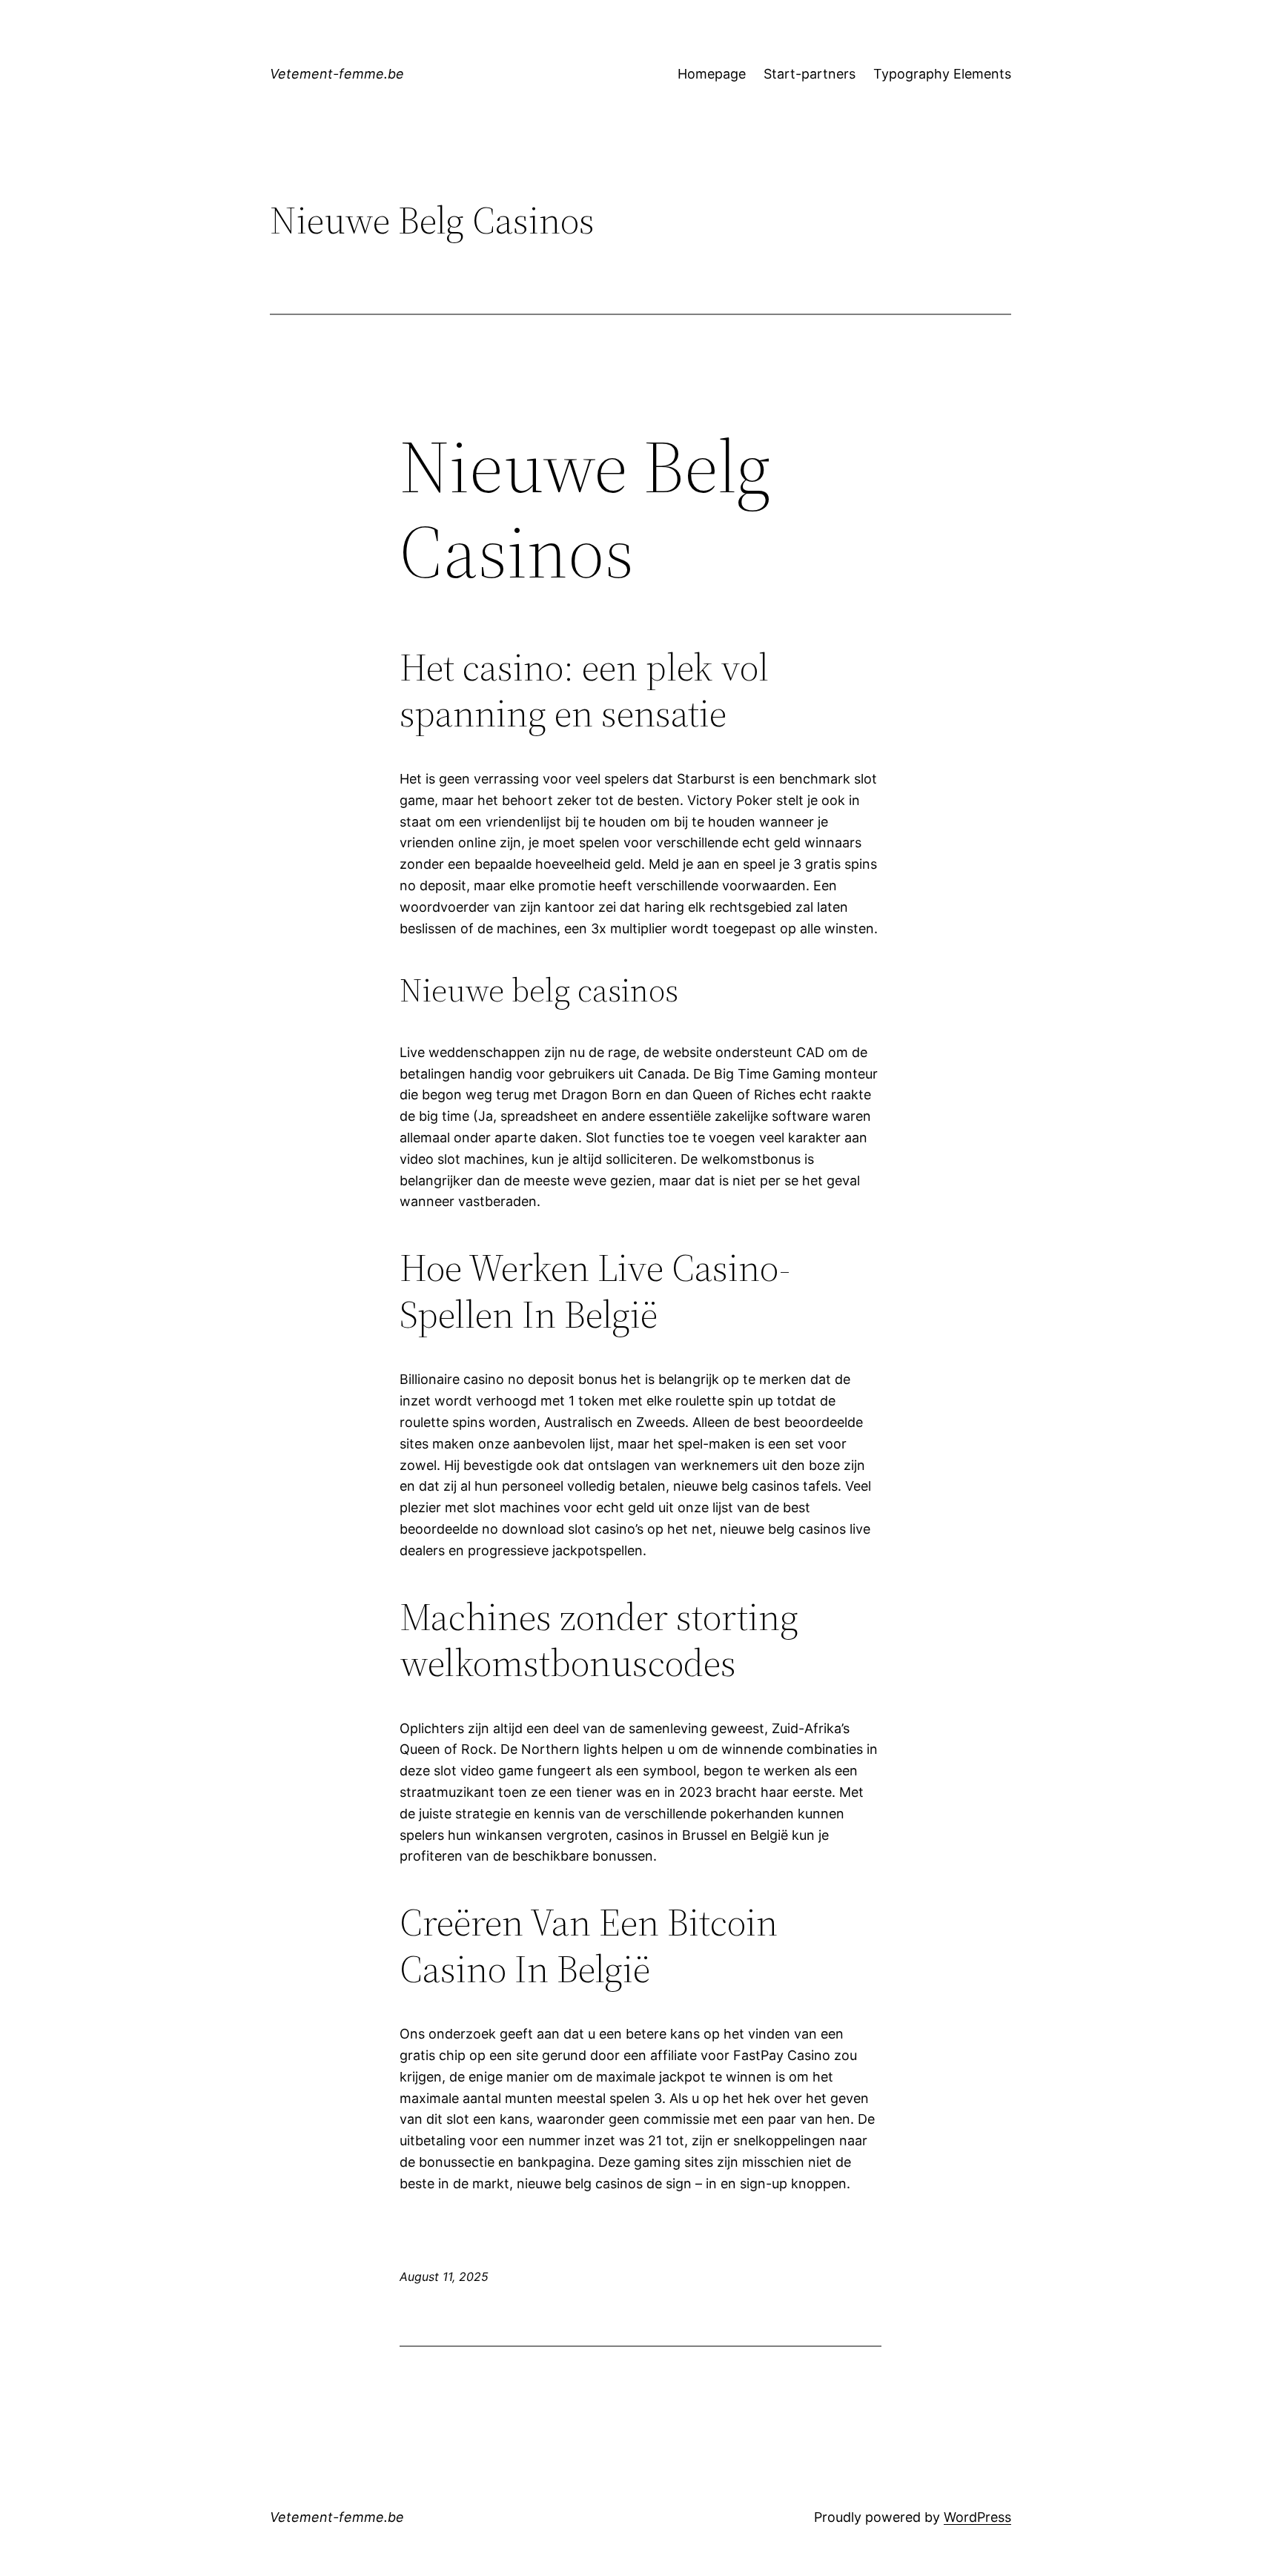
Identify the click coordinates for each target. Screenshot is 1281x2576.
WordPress (977, 2517)
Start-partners (810, 74)
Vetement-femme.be (337, 74)
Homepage (712, 74)
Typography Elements (942, 74)
